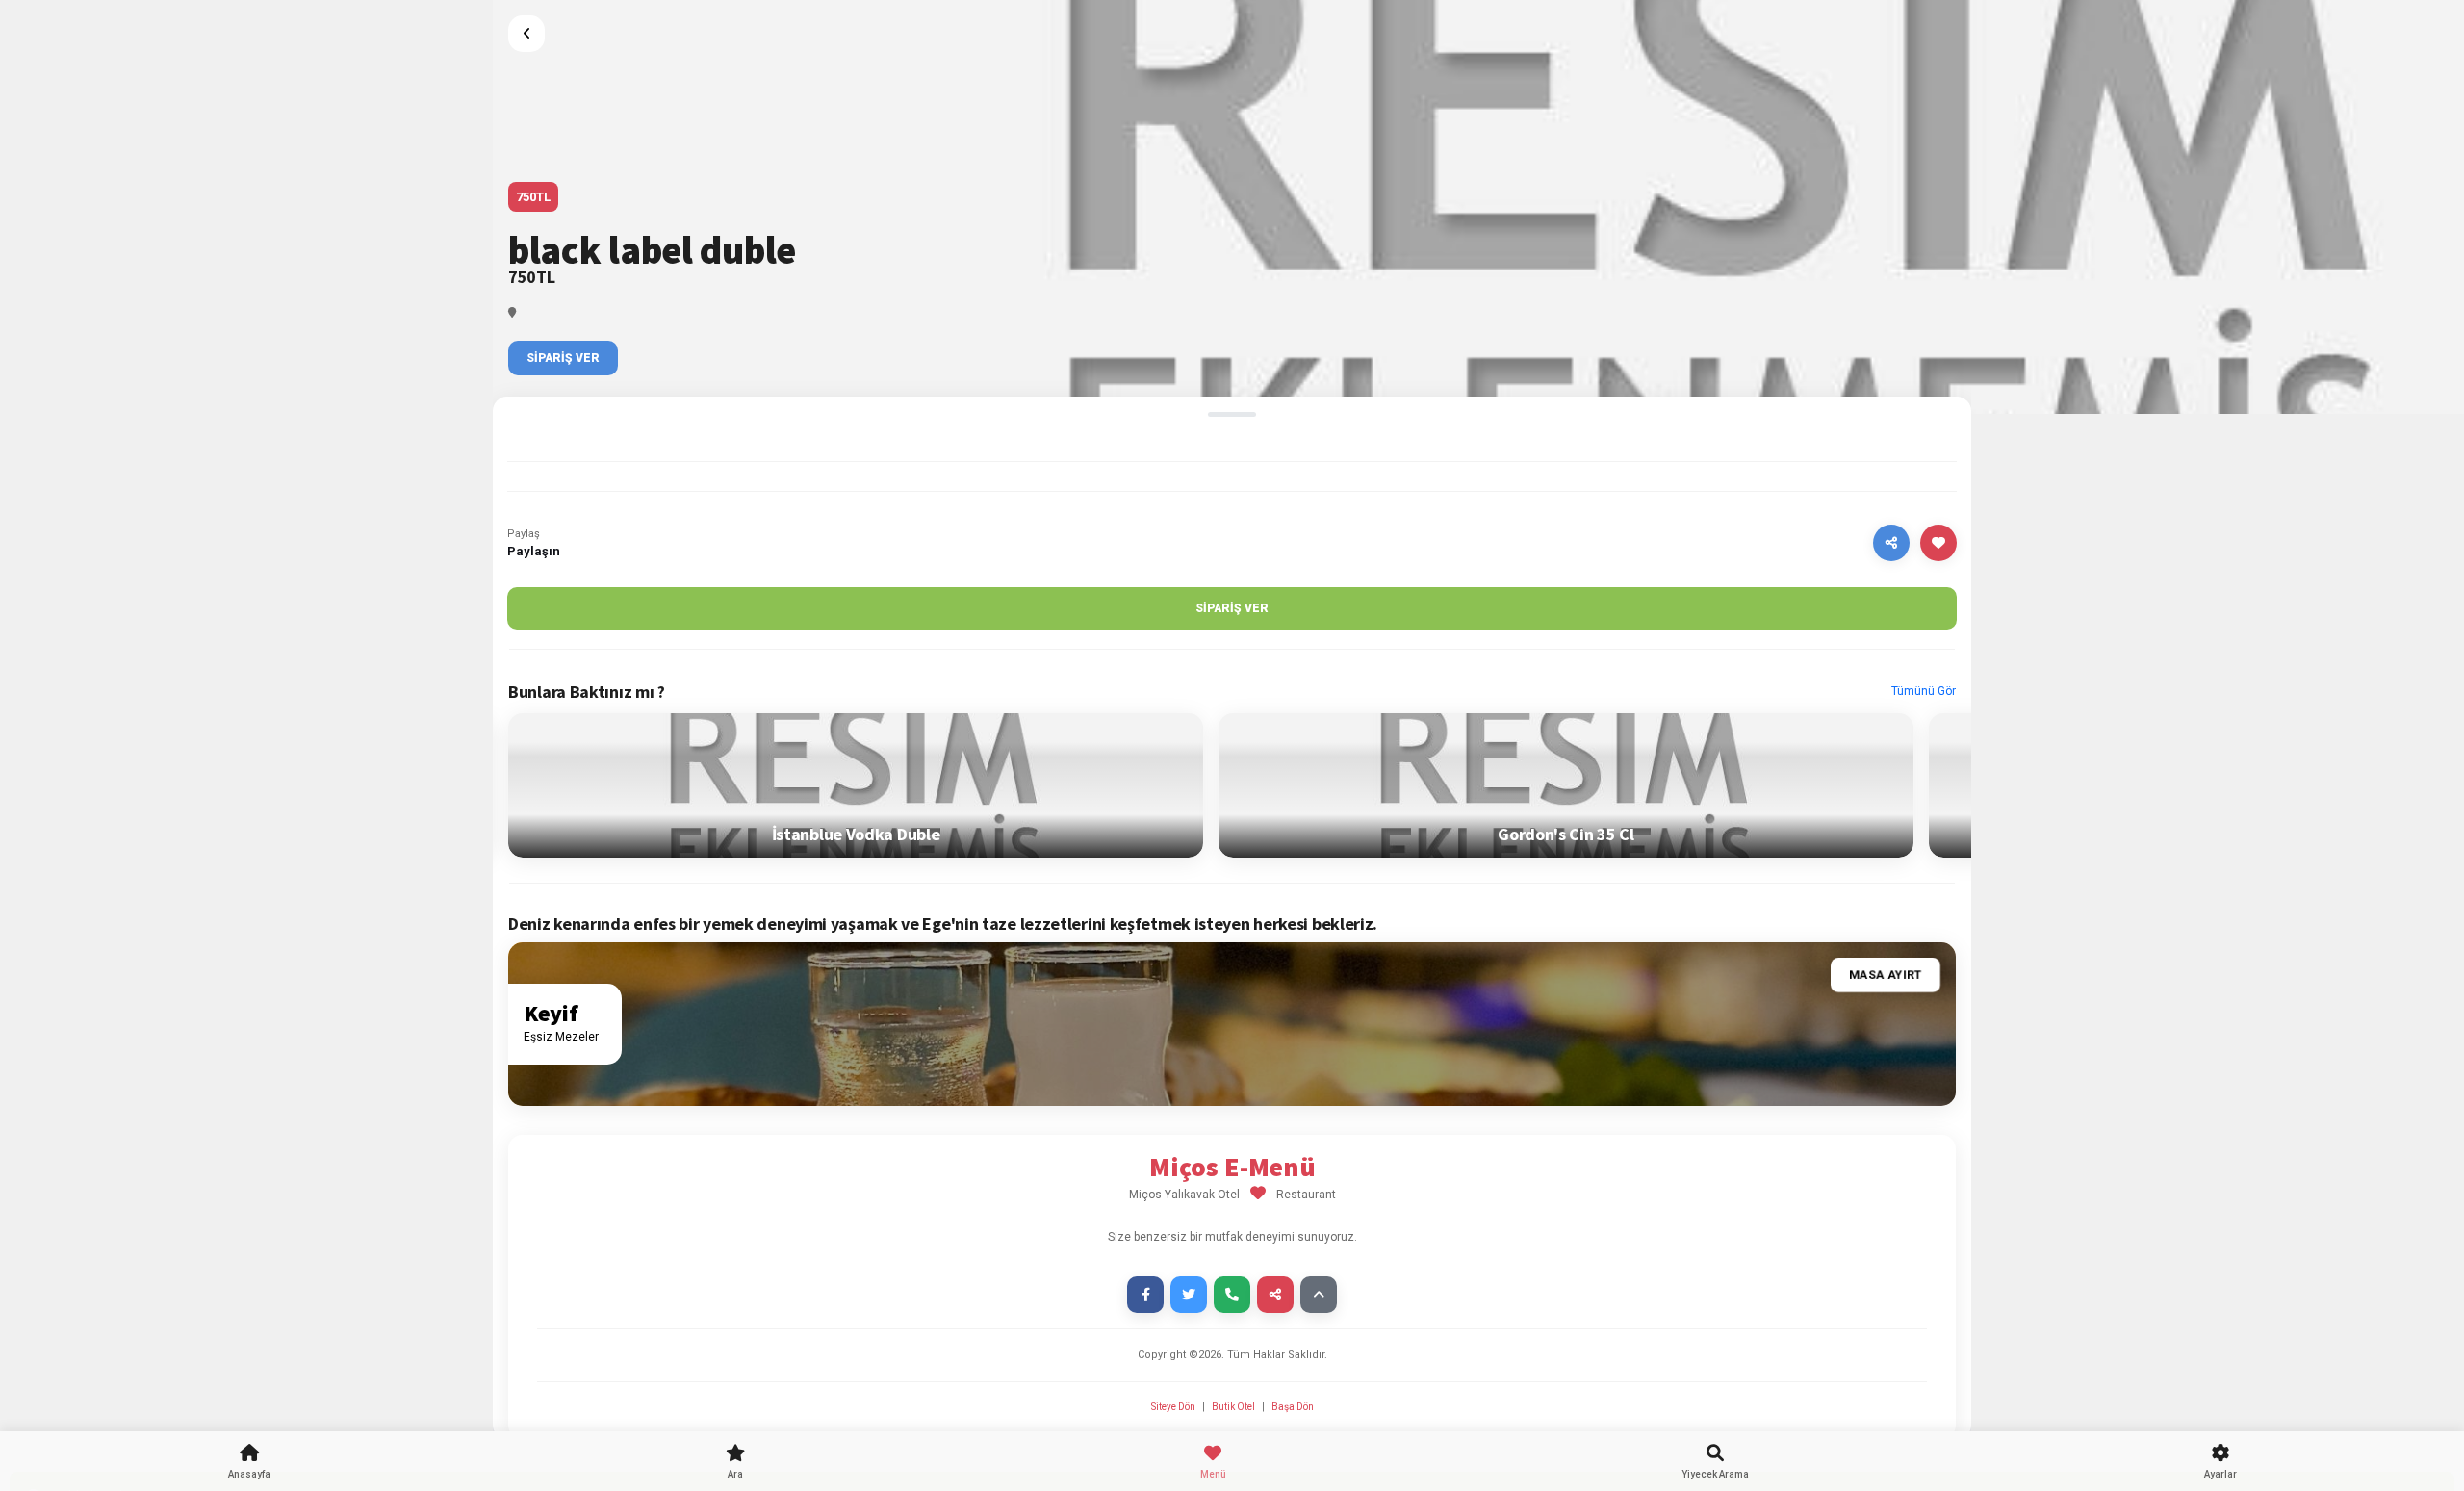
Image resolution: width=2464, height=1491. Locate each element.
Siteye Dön (1174, 1407)
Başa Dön (1293, 1407)
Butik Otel (1233, 1407)
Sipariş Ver (563, 358)
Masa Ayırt (1886, 976)
